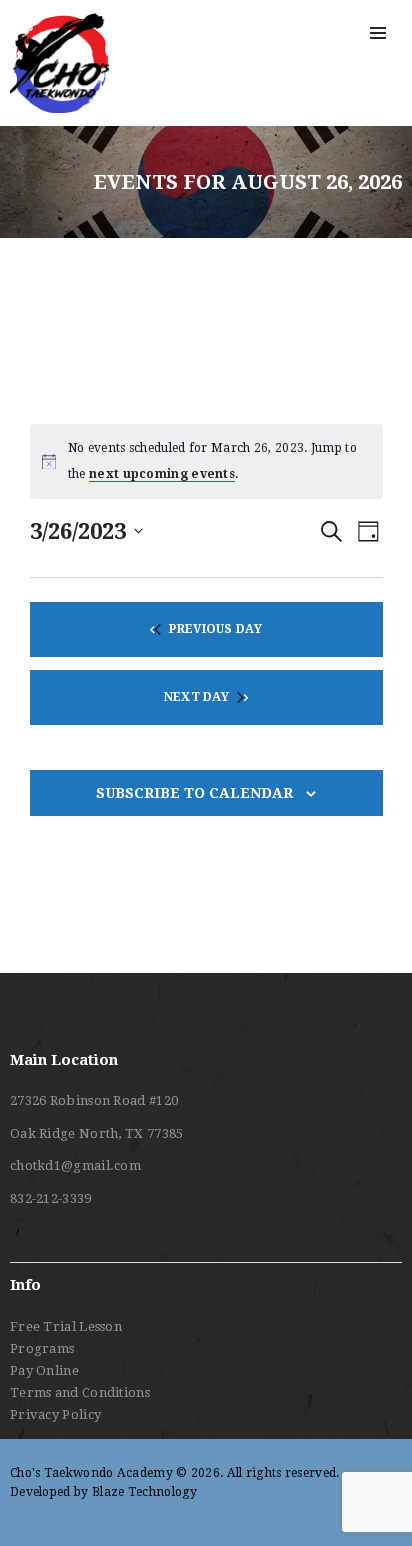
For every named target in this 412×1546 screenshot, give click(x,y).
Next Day (196, 697)
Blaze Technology (145, 1492)
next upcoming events (162, 474)
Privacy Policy (55, 1414)
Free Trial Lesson (66, 1326)
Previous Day (215, 629)
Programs (42, 1348)
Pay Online (44, 1370)
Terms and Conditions (80, 1392)
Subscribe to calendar (194, 793)
